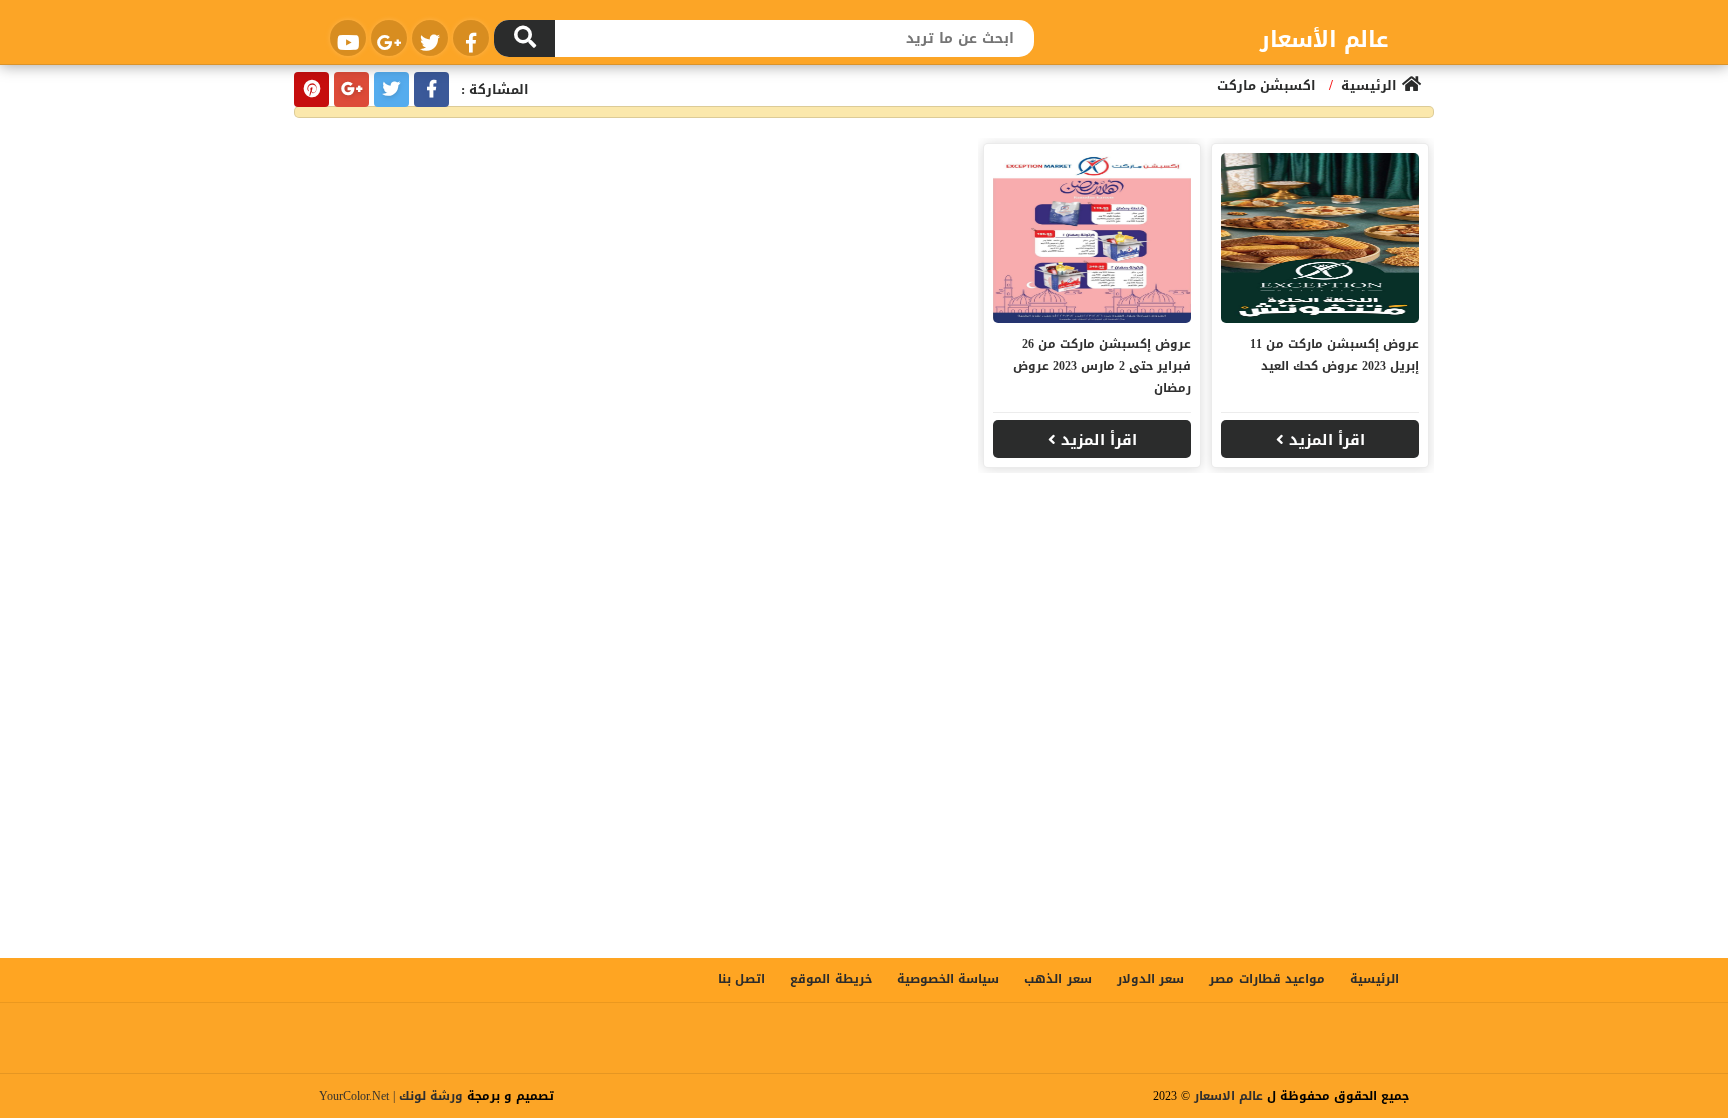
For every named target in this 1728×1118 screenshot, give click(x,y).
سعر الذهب (1057, 979)
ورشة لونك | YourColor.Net (391, 1096)
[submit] (524, 38)
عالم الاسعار (1228, 1096)
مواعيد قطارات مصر (1267, 979)
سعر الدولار (1150, 979)
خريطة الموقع (830, 979)
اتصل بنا (741, 979)
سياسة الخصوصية (948, 979)
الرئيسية (1374, 979)
